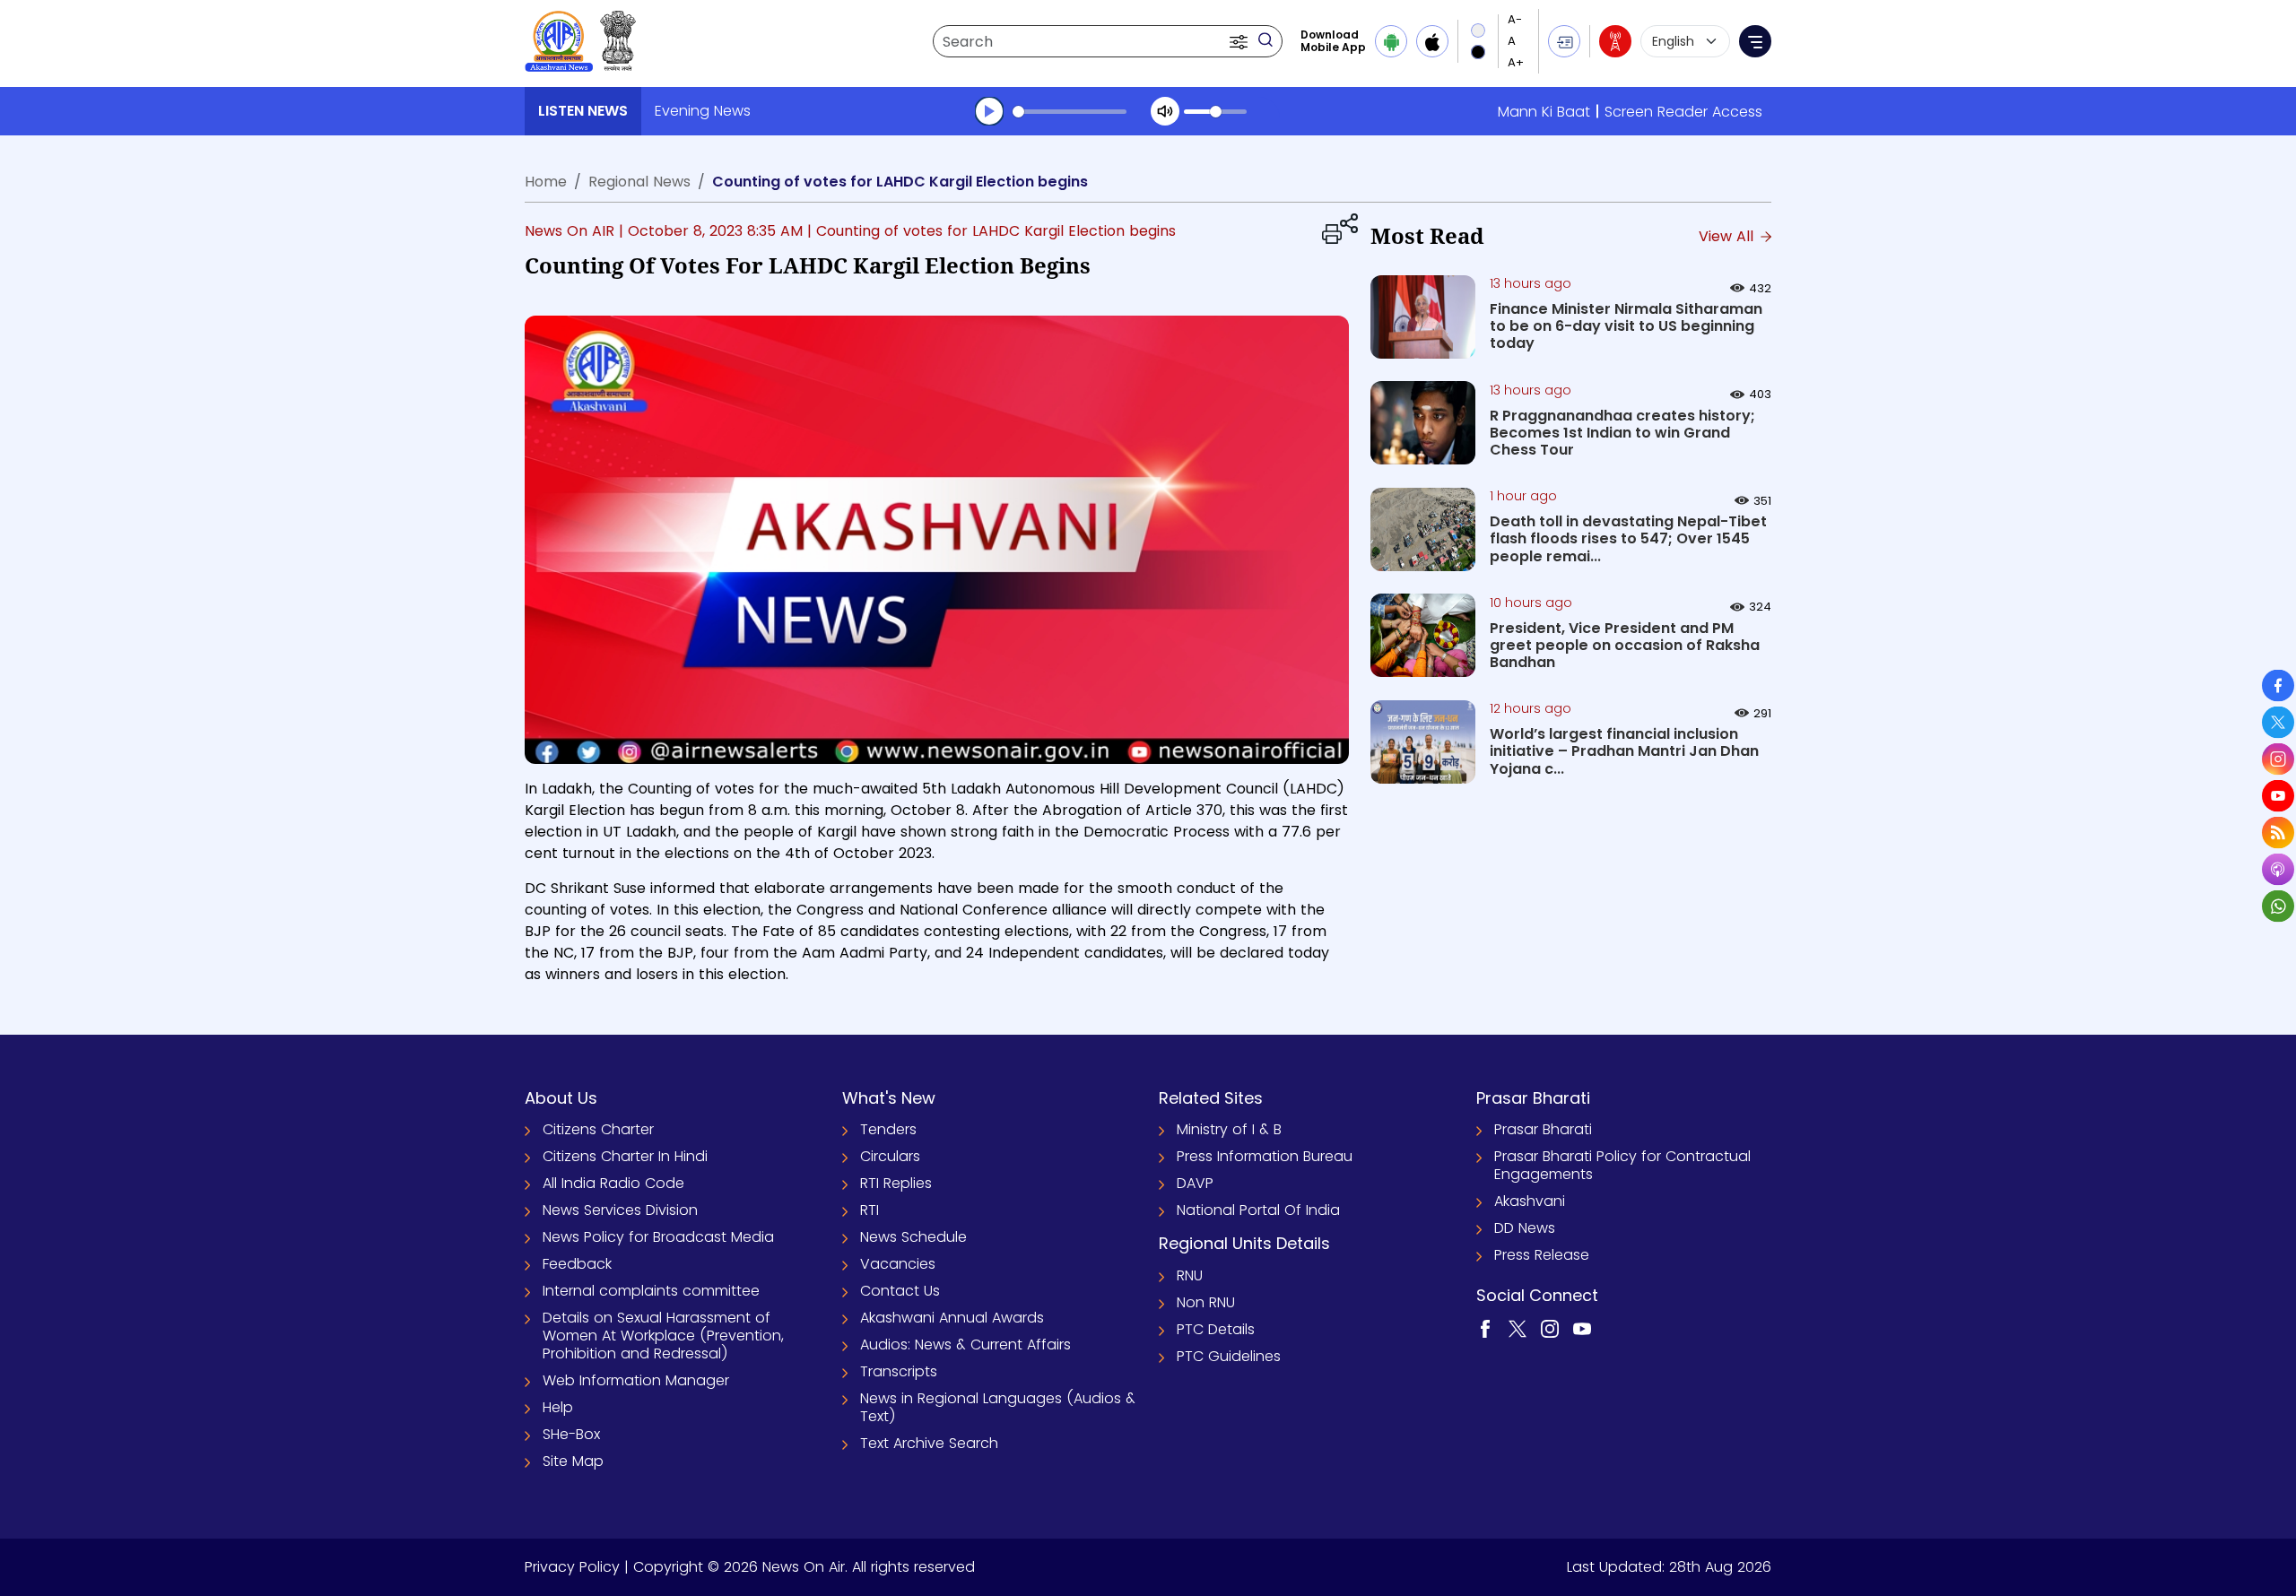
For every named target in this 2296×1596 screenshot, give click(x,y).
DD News (1525, 1228)
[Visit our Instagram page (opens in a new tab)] (1550, 1327)
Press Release (1542, 1255)
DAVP (1195, 1183)
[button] (1240, 41)
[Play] (989, 111)
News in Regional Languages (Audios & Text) (998, 1407)
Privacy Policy (572, 1567)
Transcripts (899, 1371)
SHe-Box (571, 1434)
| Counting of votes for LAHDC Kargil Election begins (991, 231)
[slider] (1070, 112)
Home (546, 182)
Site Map (573, 1461)
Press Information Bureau (1265, 1156)
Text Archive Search (929, 1443)
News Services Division (620, 1210)
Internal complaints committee (651, 1291)
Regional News (639, 182)
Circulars (890, 1156)
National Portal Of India (1258, 1210)
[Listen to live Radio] (1615, 41)
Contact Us (900, 1291)
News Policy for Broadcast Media (658, 1237)
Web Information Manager (636, 1380)
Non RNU (1206, 1302)
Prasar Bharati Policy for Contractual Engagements (1622, 1165)
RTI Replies (896, 1183)
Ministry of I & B (1229, 1129)
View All (1728, 236)
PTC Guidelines (1229, 1356)
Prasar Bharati (1543, 1129)
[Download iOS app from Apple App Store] (1432, 41)
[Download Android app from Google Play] (1391, 41)
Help (558, 1407)
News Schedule (913, 1237)
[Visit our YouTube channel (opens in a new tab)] (1582, 1327)
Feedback (577, 1264)
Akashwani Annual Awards (952, 1318)
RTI (870, 1210)
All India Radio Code (613, 1183)
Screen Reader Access (1683, 112)
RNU (1190, 1275)
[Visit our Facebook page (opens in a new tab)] (1485, 1327)
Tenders (888, 1129)
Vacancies (898, 1264)
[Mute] (1165, 111)
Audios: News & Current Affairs (965, 1344)
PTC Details (1216, 1329)
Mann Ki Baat (1544, 112)
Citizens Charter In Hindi (625, 1156)
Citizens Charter (598, 1129)
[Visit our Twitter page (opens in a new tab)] (1518, 1327)
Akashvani (1530, 1201)
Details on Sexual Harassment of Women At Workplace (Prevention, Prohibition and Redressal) (663, 1336)
